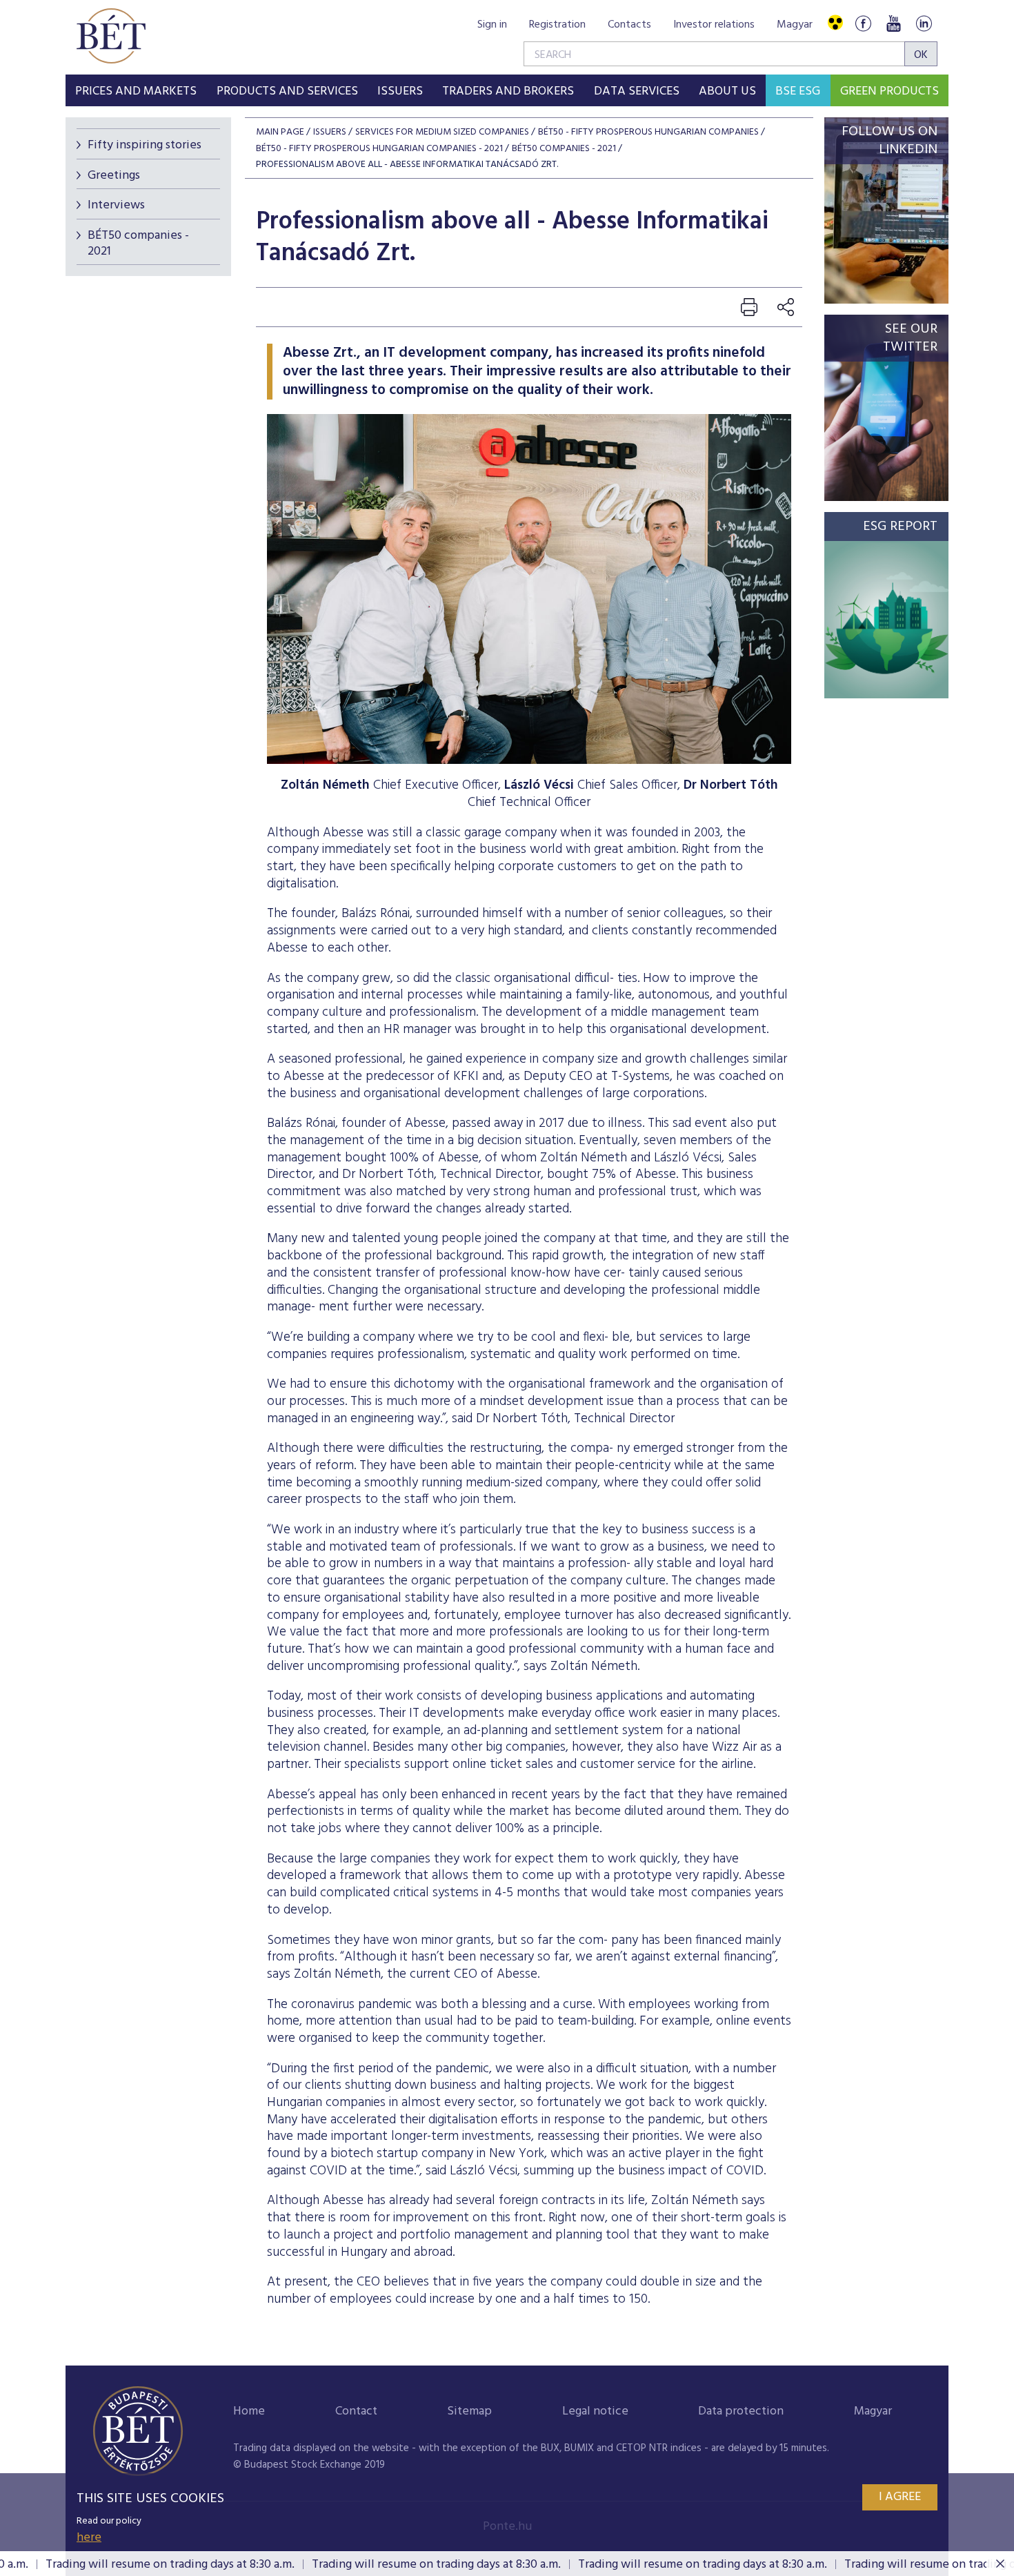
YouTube (893, 23)
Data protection (741, 2411)
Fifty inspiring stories (145, 145)
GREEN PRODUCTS (889, 91)
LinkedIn (924, 23)
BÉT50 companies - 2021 (138, 244)
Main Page (280, 132)
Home (249, 2411)
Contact (356, 2411)
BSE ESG (798, 91)
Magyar (795, 25)
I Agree (900, 2497)
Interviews (116, 205)
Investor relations (714, 25)
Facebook (863, 23)
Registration (557, 25)
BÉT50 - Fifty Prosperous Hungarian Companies (648, 132)
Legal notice (595, 2411)
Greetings (114, 176)
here (89, 2538)
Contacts (629, 25)
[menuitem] (136, 90)
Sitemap (469, 2411)
